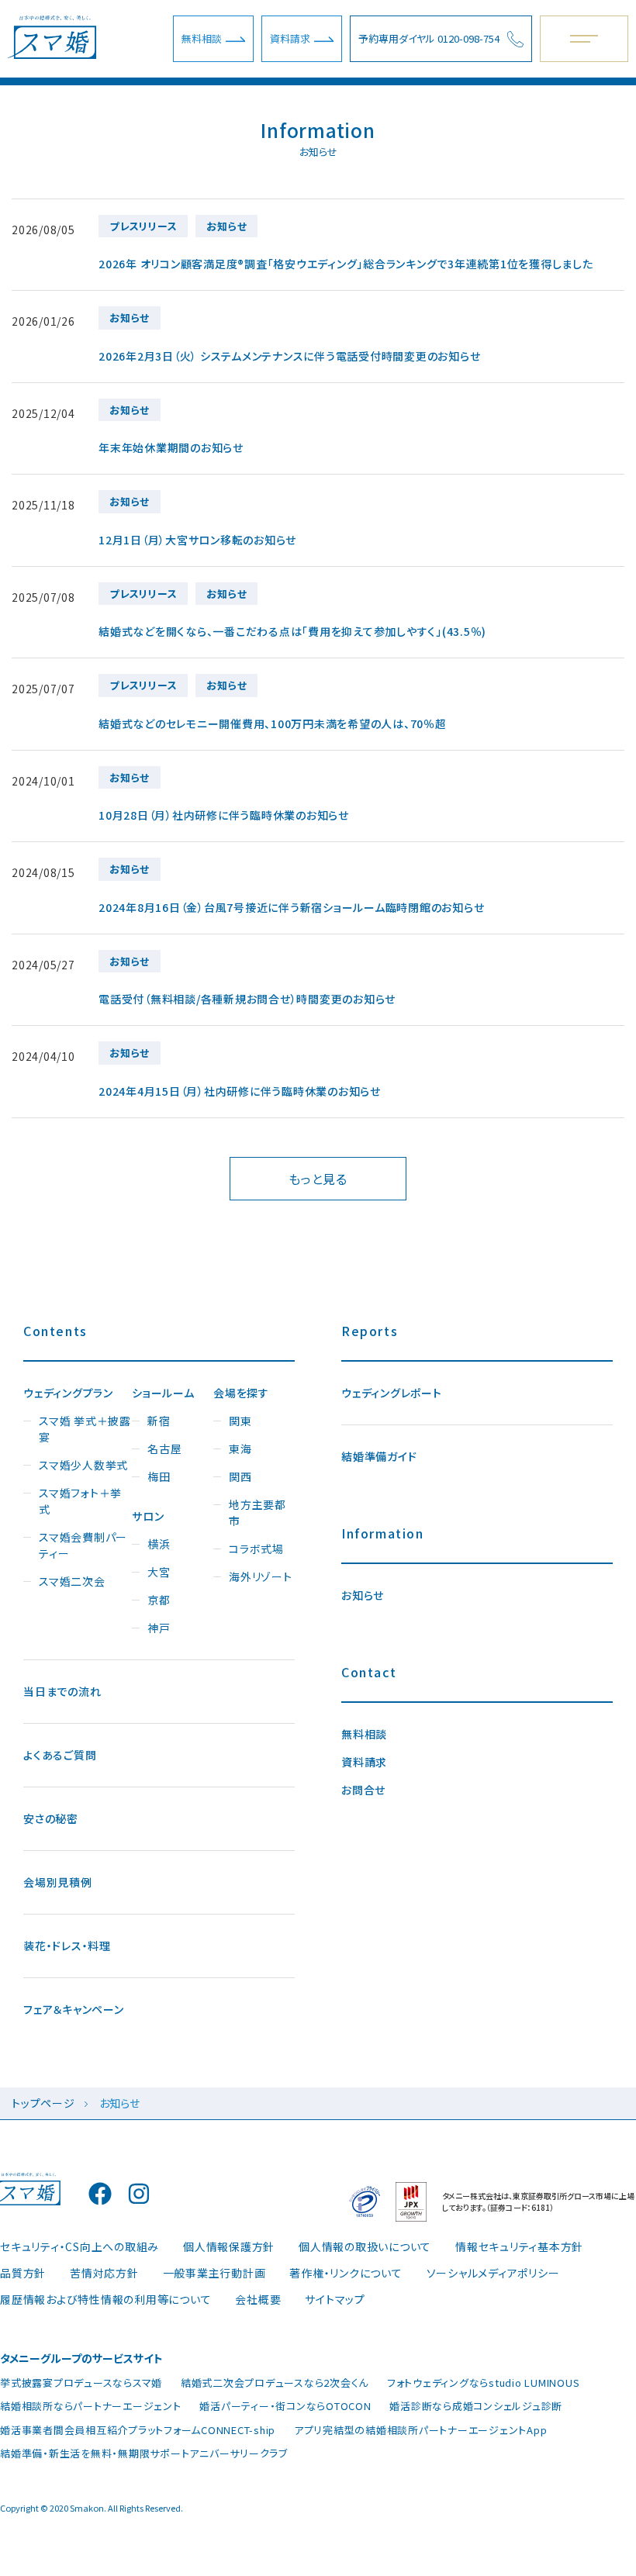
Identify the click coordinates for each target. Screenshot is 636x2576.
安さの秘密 (51, 1818)
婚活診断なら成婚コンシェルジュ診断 (476, 2406)
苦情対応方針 (104, 2273)
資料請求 (290, 38)
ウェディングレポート (392, 1393)
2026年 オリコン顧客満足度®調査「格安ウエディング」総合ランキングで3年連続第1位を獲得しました (346, 264)
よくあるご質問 (60, 1755)
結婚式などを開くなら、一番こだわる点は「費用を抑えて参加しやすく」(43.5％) (292, 631)
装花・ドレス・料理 (67, 1946)
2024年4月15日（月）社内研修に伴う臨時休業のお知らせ (240, 1091)
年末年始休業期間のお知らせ (171, 447)
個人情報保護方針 (229, 2246)
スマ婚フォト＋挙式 (80, 1501)
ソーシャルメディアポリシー (493, 2273)
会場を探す (241, 1393)
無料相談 (202, 38)
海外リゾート (261, 1576)
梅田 (159, 1476)
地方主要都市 (258, 1512)
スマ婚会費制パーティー (83, 1545)
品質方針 (23, 2273)
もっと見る (318, 1179)
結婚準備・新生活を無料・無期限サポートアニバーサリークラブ (144, 2453)
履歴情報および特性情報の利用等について (105, 2299)
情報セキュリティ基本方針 (519, 2246)
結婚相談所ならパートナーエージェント (91, 2406)
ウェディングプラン (68, 1393)
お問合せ (363, 1790)
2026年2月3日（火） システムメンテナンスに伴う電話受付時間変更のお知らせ (289, 356)
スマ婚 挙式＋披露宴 (85, 1429)
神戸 (159, 1628)
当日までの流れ (62, 1691)
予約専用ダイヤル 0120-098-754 (429, 38)
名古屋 (164, 1449)
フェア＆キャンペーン (74, 2009)
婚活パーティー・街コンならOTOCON (285, 2406)
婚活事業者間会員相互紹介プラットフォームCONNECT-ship (138, 2430)
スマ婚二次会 (72, 1581)
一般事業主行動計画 (214, 2273)
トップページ (43, 2103)
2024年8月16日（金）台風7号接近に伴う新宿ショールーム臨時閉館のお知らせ (291, 907)
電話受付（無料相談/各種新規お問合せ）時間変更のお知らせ (247, 999)
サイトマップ (335, 2299)
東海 (240, 1449)
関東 (240, 1421)
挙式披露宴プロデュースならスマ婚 (81, 2383)
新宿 (159, 1421)
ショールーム (163, 1393)
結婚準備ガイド (379, 1456)
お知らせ (363, 1595)
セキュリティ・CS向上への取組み (79, 2246)
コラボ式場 (256, 1549)
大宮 (159, 1572)
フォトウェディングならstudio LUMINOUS (484, 2383)
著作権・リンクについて (346, 2273)
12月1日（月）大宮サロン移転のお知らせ (197, 540)
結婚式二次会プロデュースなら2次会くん (275, 2383)
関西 (240, 1476)
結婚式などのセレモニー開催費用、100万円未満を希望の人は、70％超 (273, 723)
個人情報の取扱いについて (365, 2246)
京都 (159, 1600)
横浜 (159, 1544)
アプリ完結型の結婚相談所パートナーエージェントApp (421, 2430)
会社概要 (258, 2299)
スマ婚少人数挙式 (83, 1465)
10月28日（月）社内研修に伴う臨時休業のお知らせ (224, 815)
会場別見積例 (58, 1882)
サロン (148, 1516)
